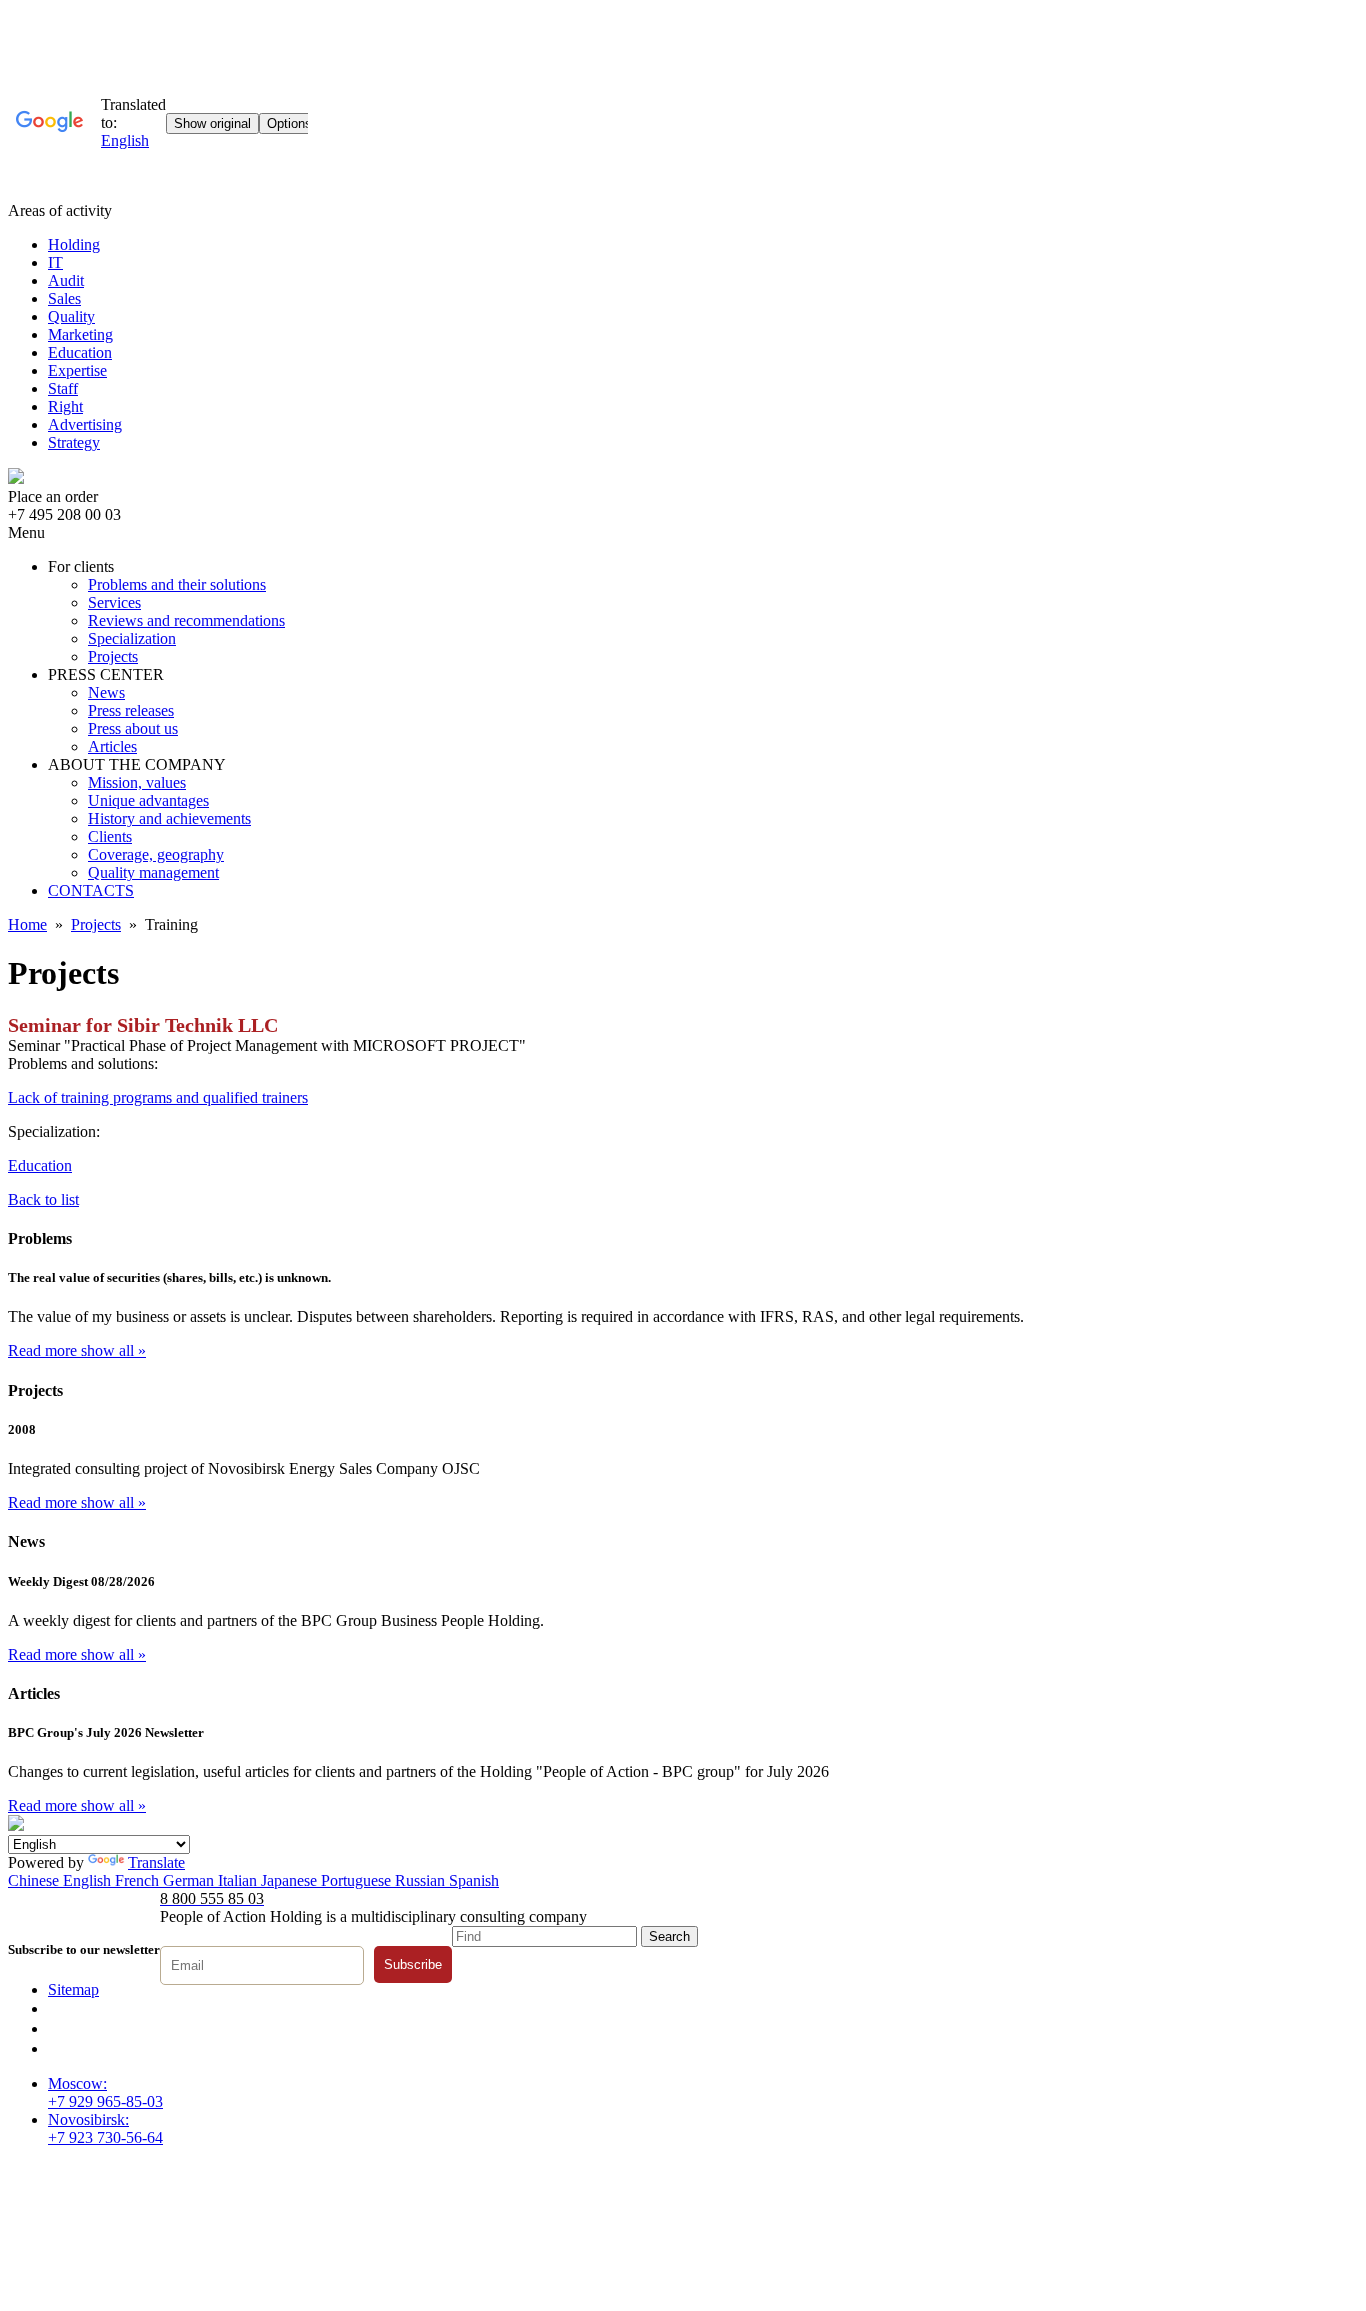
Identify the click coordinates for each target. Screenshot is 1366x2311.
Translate (156, 1862)
